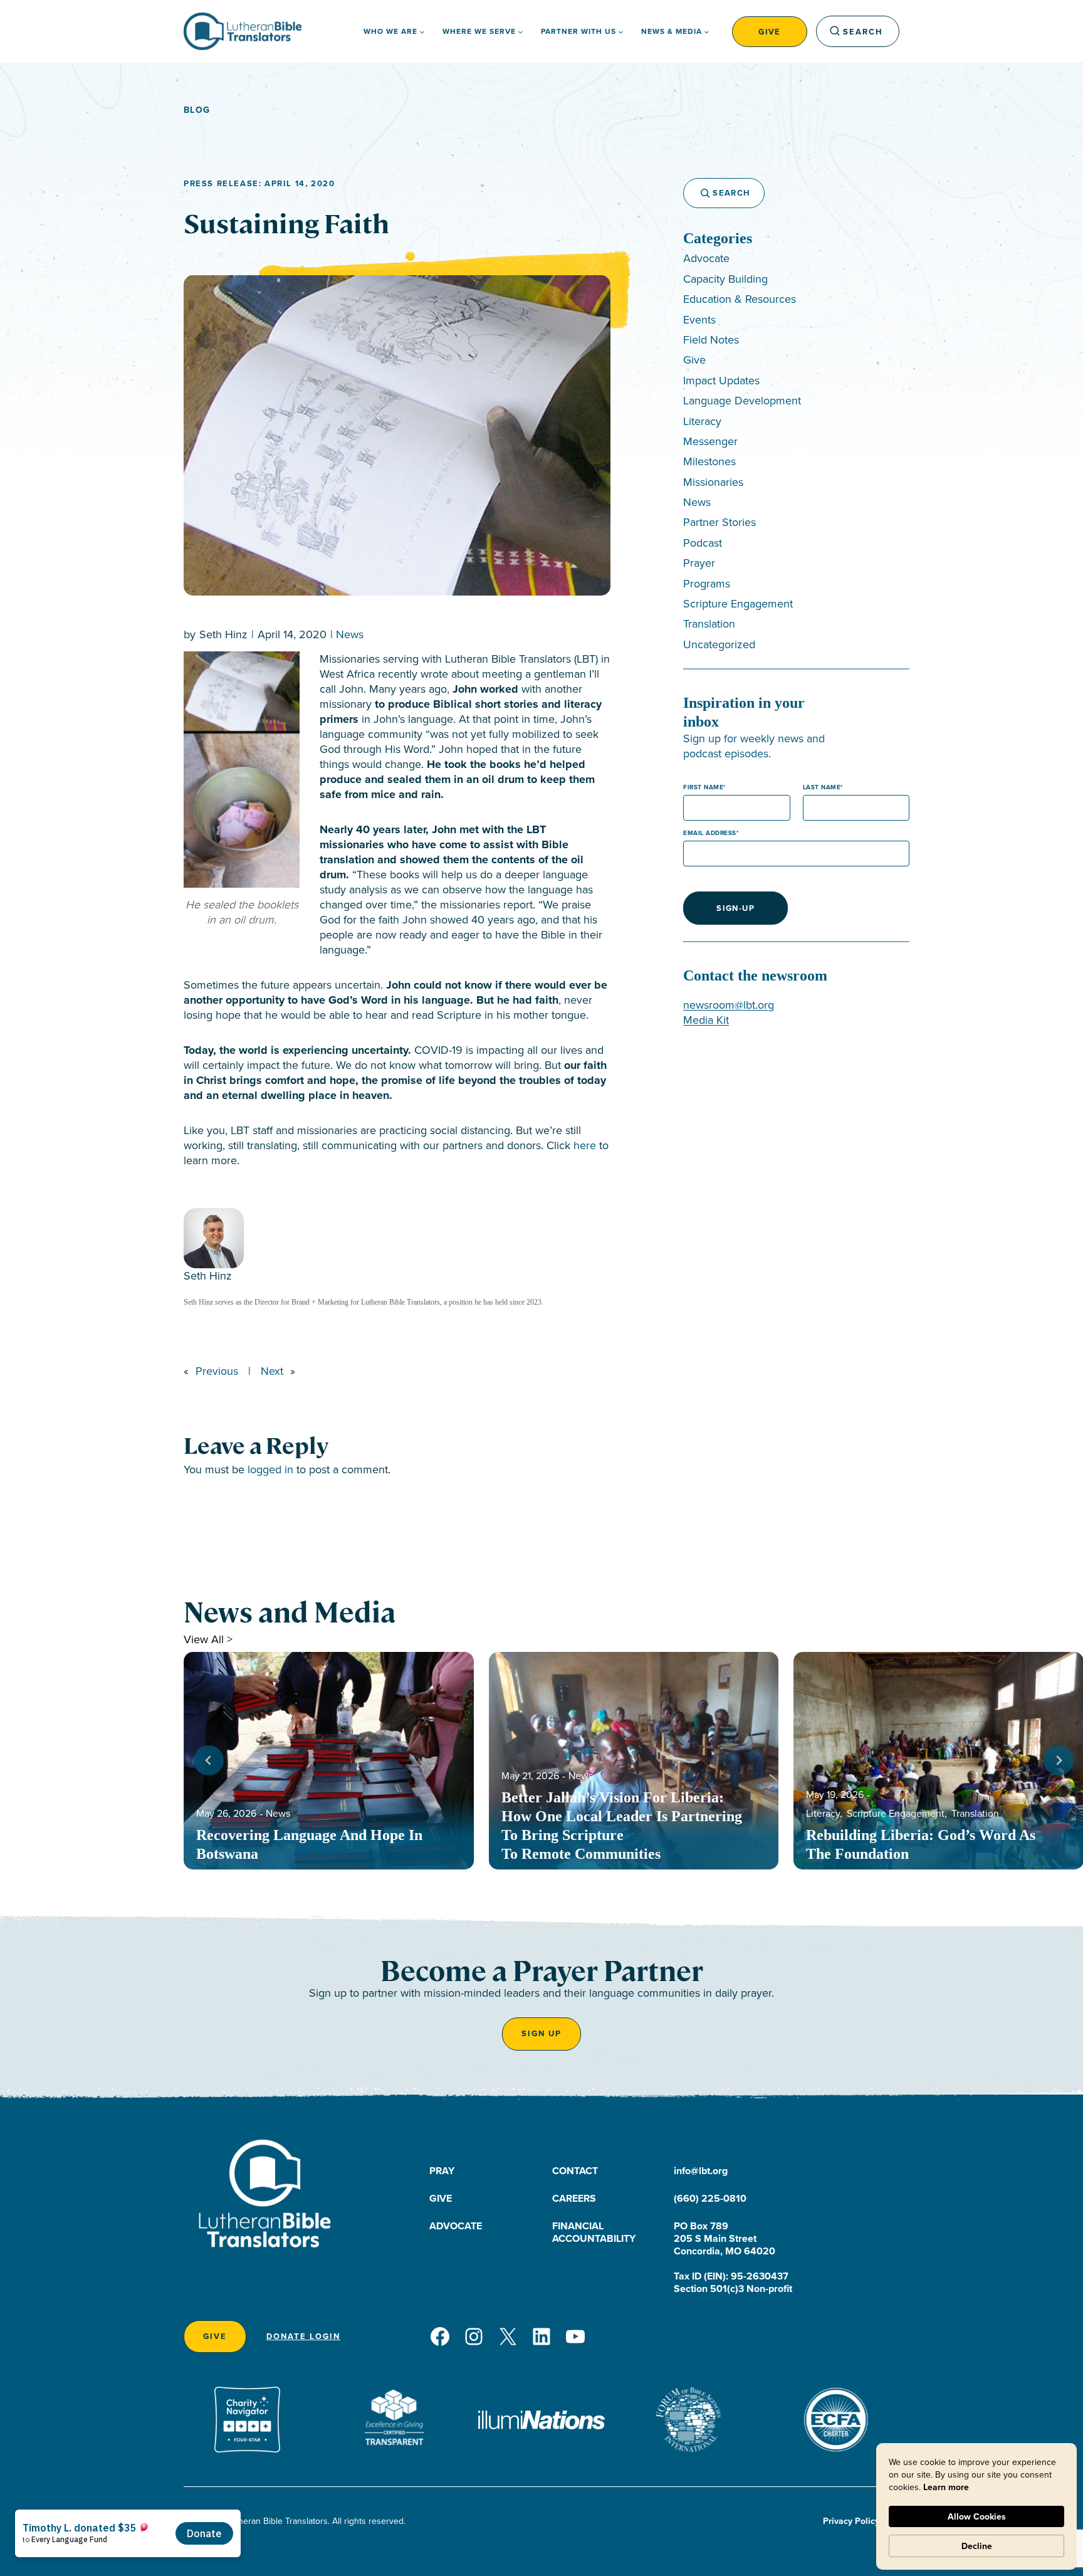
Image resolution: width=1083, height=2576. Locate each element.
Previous (217, 1371)
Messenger (710, 441)
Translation (709, 623)
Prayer (699, 563)
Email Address (710, 833)
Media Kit (706, 1020)
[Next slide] (1059, 1760)
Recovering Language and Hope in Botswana (309, 1844)
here (585, 1145)
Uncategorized (719, 644)
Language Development (742, 400)
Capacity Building (725, 279)
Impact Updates (721, 380)
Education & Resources (740, 299)
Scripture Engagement (738, 603)
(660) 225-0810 (710, 2198)
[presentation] (329, 1761)
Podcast (703, 543)
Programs (707, 583)
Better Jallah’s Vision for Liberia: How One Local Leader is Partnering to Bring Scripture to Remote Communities (622, 1826)
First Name (703, 787)
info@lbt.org (701, 2171)
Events (699, 319)
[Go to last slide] (209, 1760)
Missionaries (713, 482)
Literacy (702, 421)
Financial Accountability (594, 2232)
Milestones (709, 461)
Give (770, 32)
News (350, 634)
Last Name (822, 787)
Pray (442, 2171)
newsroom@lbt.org (729, 1005)
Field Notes (711, 339)
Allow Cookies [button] (977, 2516)
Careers (574, 2198)
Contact (575, 2171)
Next (272, 1371)
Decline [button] (977, 2546)
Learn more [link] (946, 2487)
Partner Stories (719, 522)
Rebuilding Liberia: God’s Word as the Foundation (921, 1844)
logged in (270, 1469)
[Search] (699, 193)
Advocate (706, 258)
